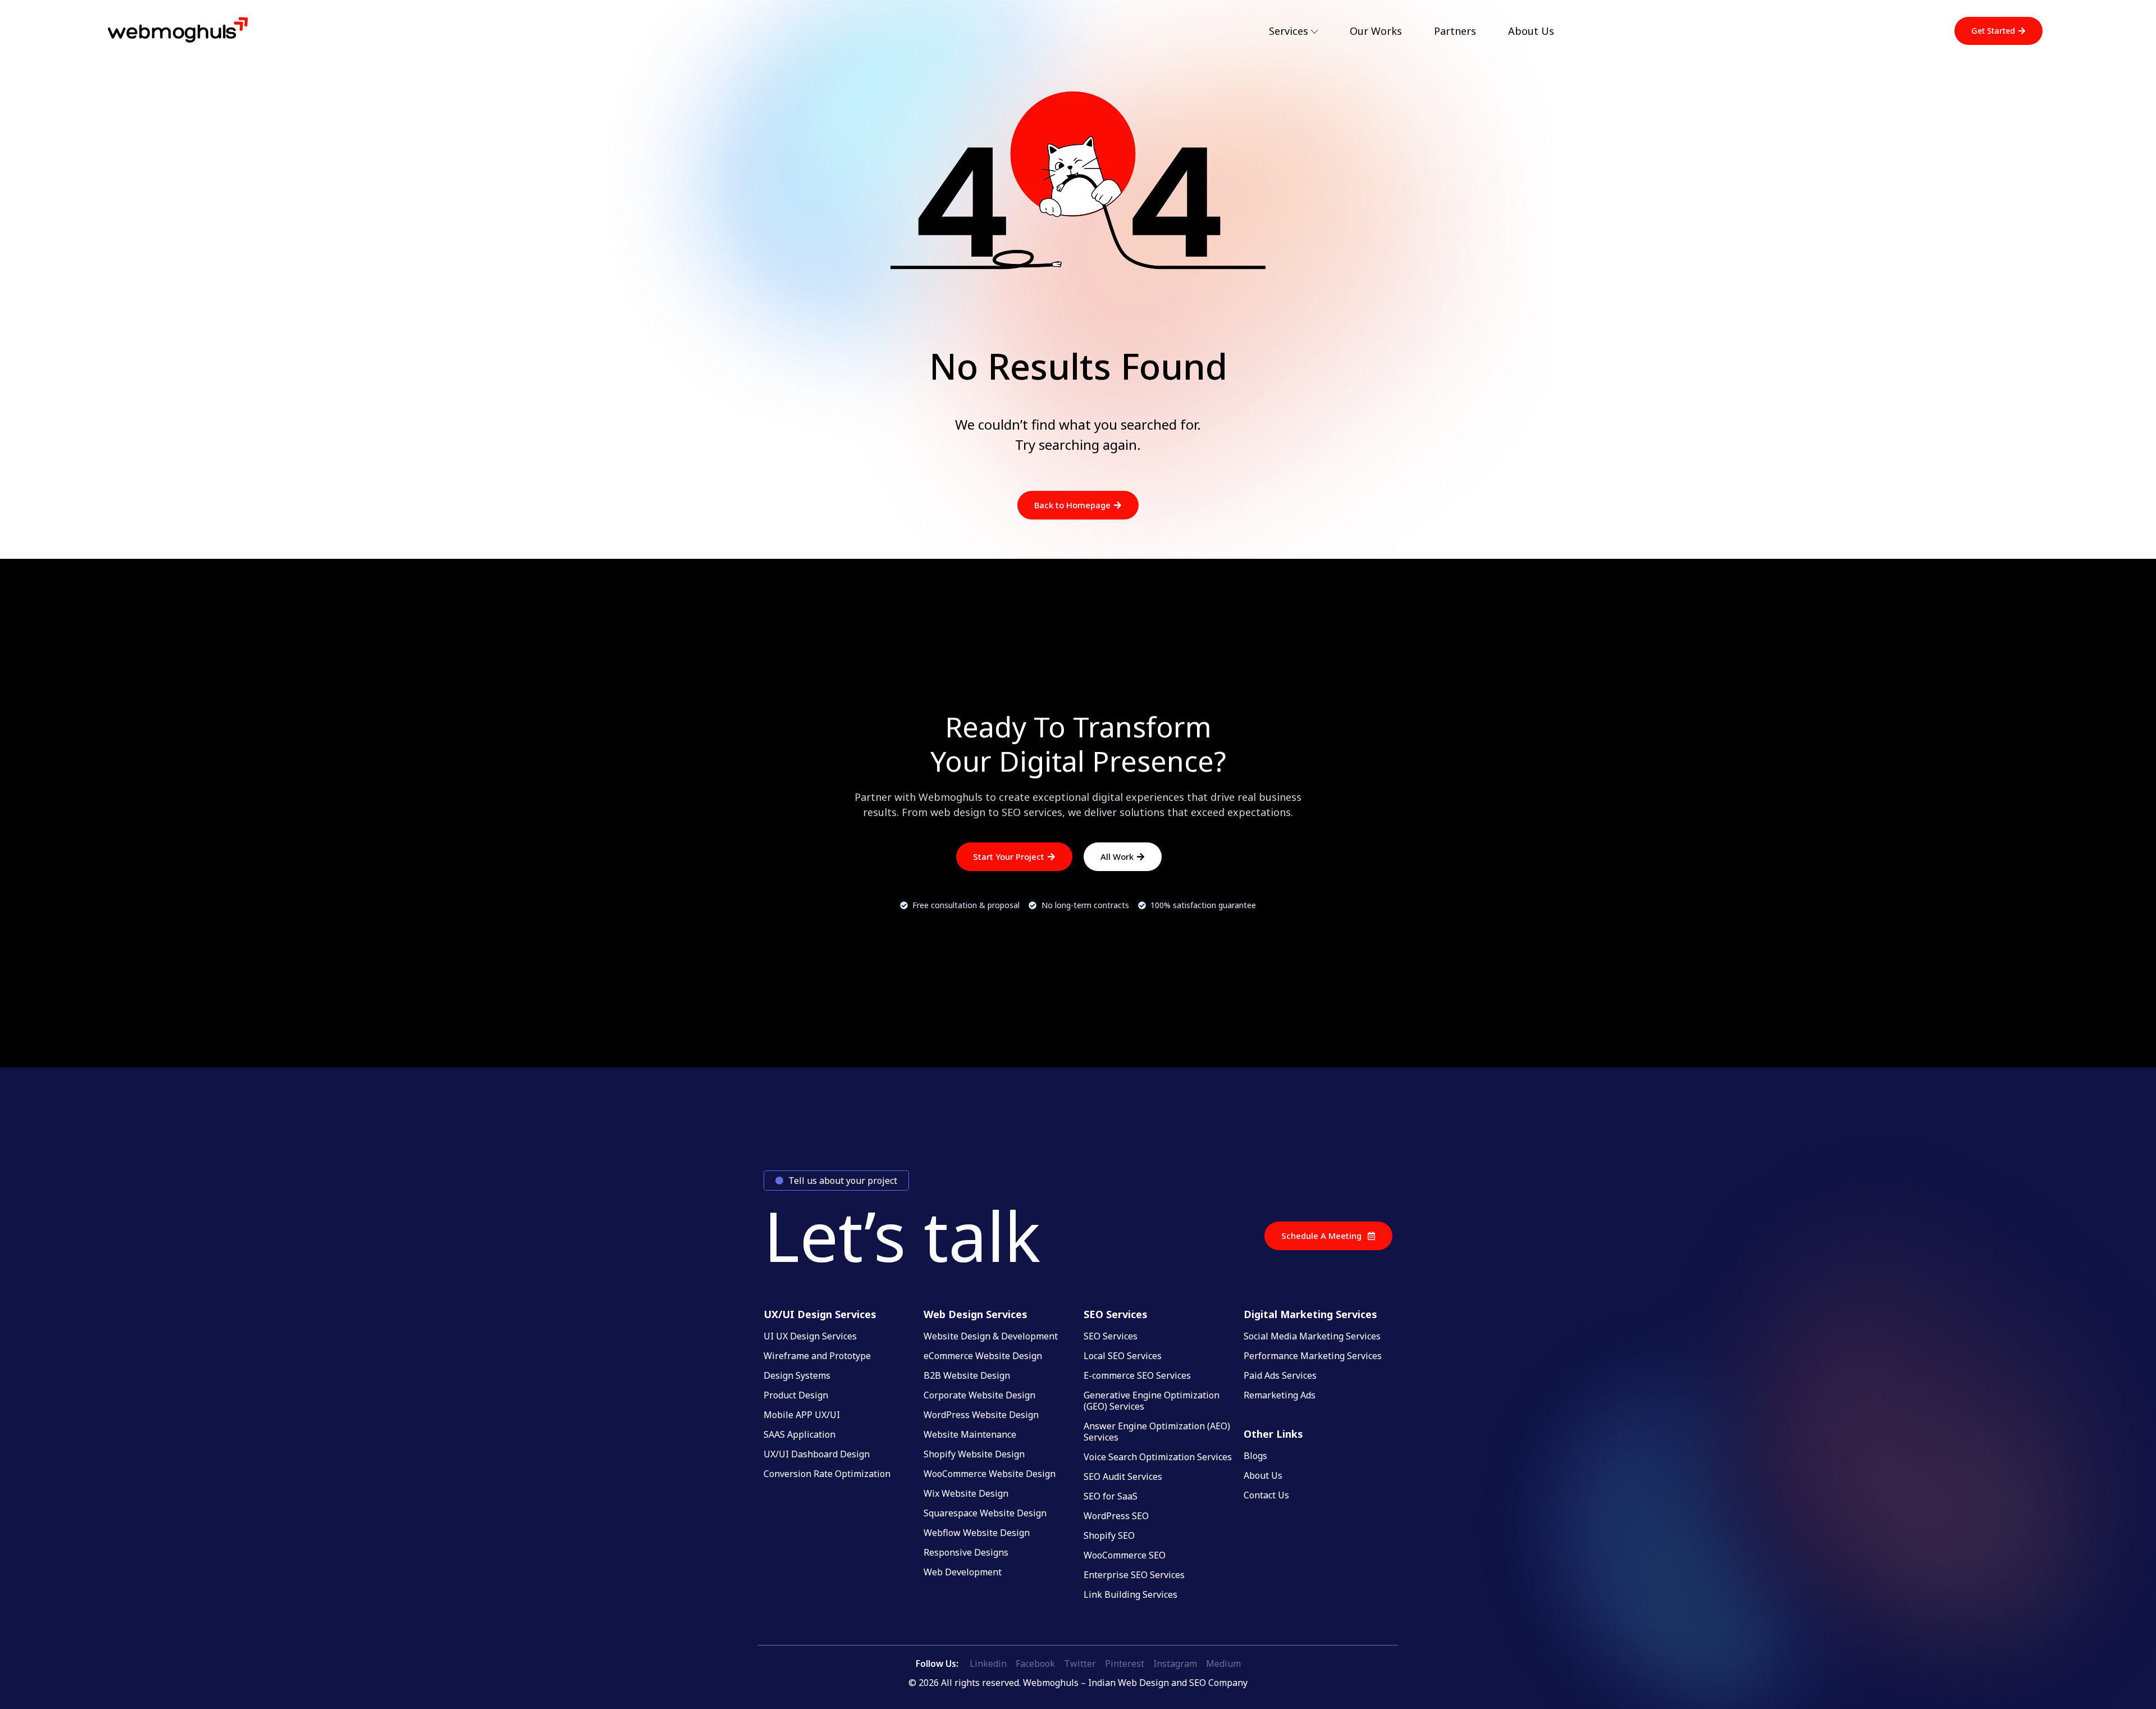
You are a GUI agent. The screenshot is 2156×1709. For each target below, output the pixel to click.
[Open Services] (1314, 32)
